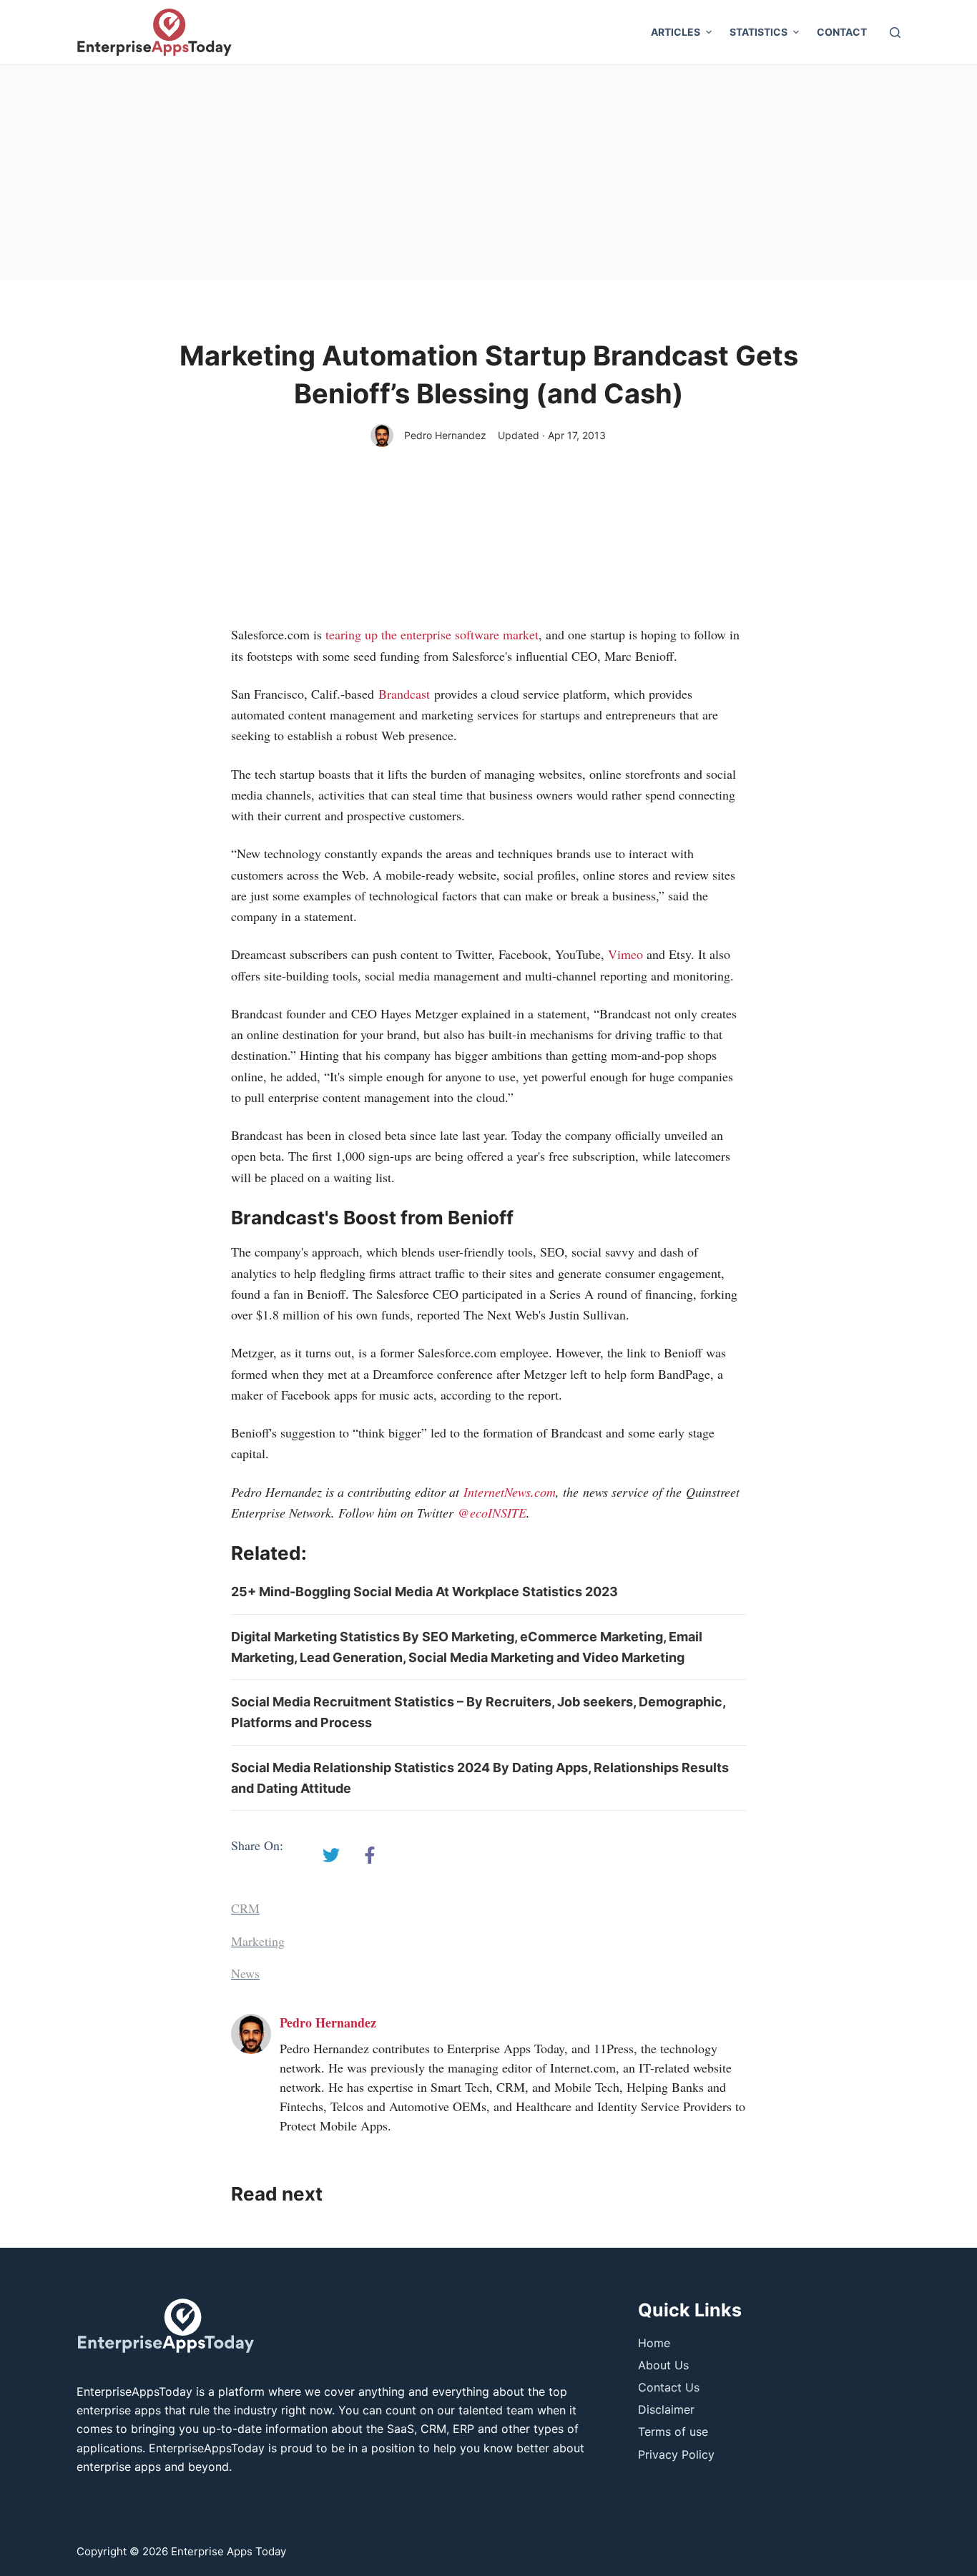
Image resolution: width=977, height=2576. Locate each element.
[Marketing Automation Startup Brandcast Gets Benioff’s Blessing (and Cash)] (331, 1855)
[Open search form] (895, 33)
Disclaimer (666, 2409)
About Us (663, 2365)
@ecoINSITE (492, 1513)
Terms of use (673, 2432)
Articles (676, 32)
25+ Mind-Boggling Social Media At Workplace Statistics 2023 (424, 1592)
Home (654, 2343)
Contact (842, 32)
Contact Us (669, 2387)
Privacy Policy (676, 2454)
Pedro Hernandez (445, 435)
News (245, 1973)
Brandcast (404, 694)
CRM (245, 1908)
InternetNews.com (510, 1492)
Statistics (758, 32)
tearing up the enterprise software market (432, 634)
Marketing (258, 1941)
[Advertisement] (488, 172)
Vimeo (625, 954)
